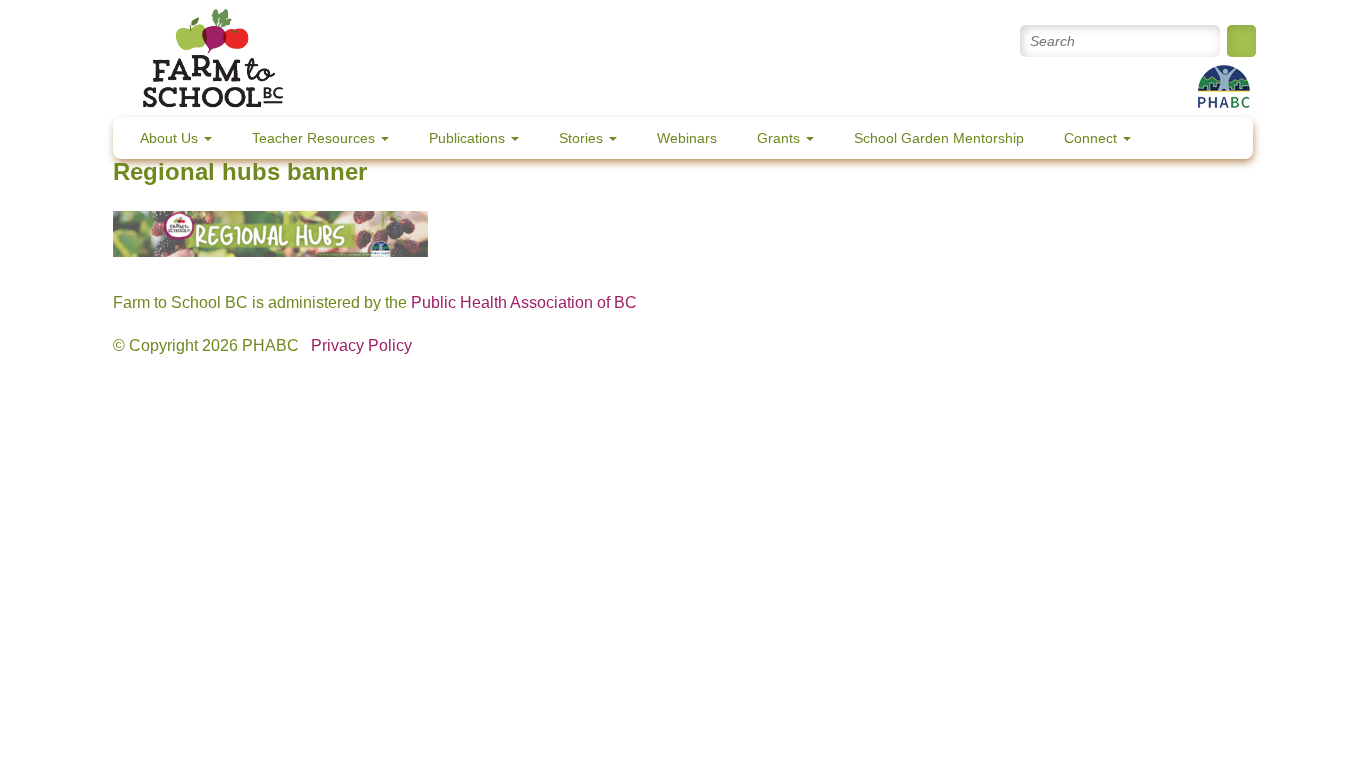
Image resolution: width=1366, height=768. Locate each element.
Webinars (687, 138)
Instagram (958, 41)
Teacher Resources (315, 138)
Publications (469, 138)
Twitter (829, 41)
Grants (780, 138)
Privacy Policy (361, 345)
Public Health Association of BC (524, 302)
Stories (583, 138)
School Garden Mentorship (939, 138)
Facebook (872, 41)
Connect (1092, 138)
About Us (171, 138)
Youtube (915, 41)
